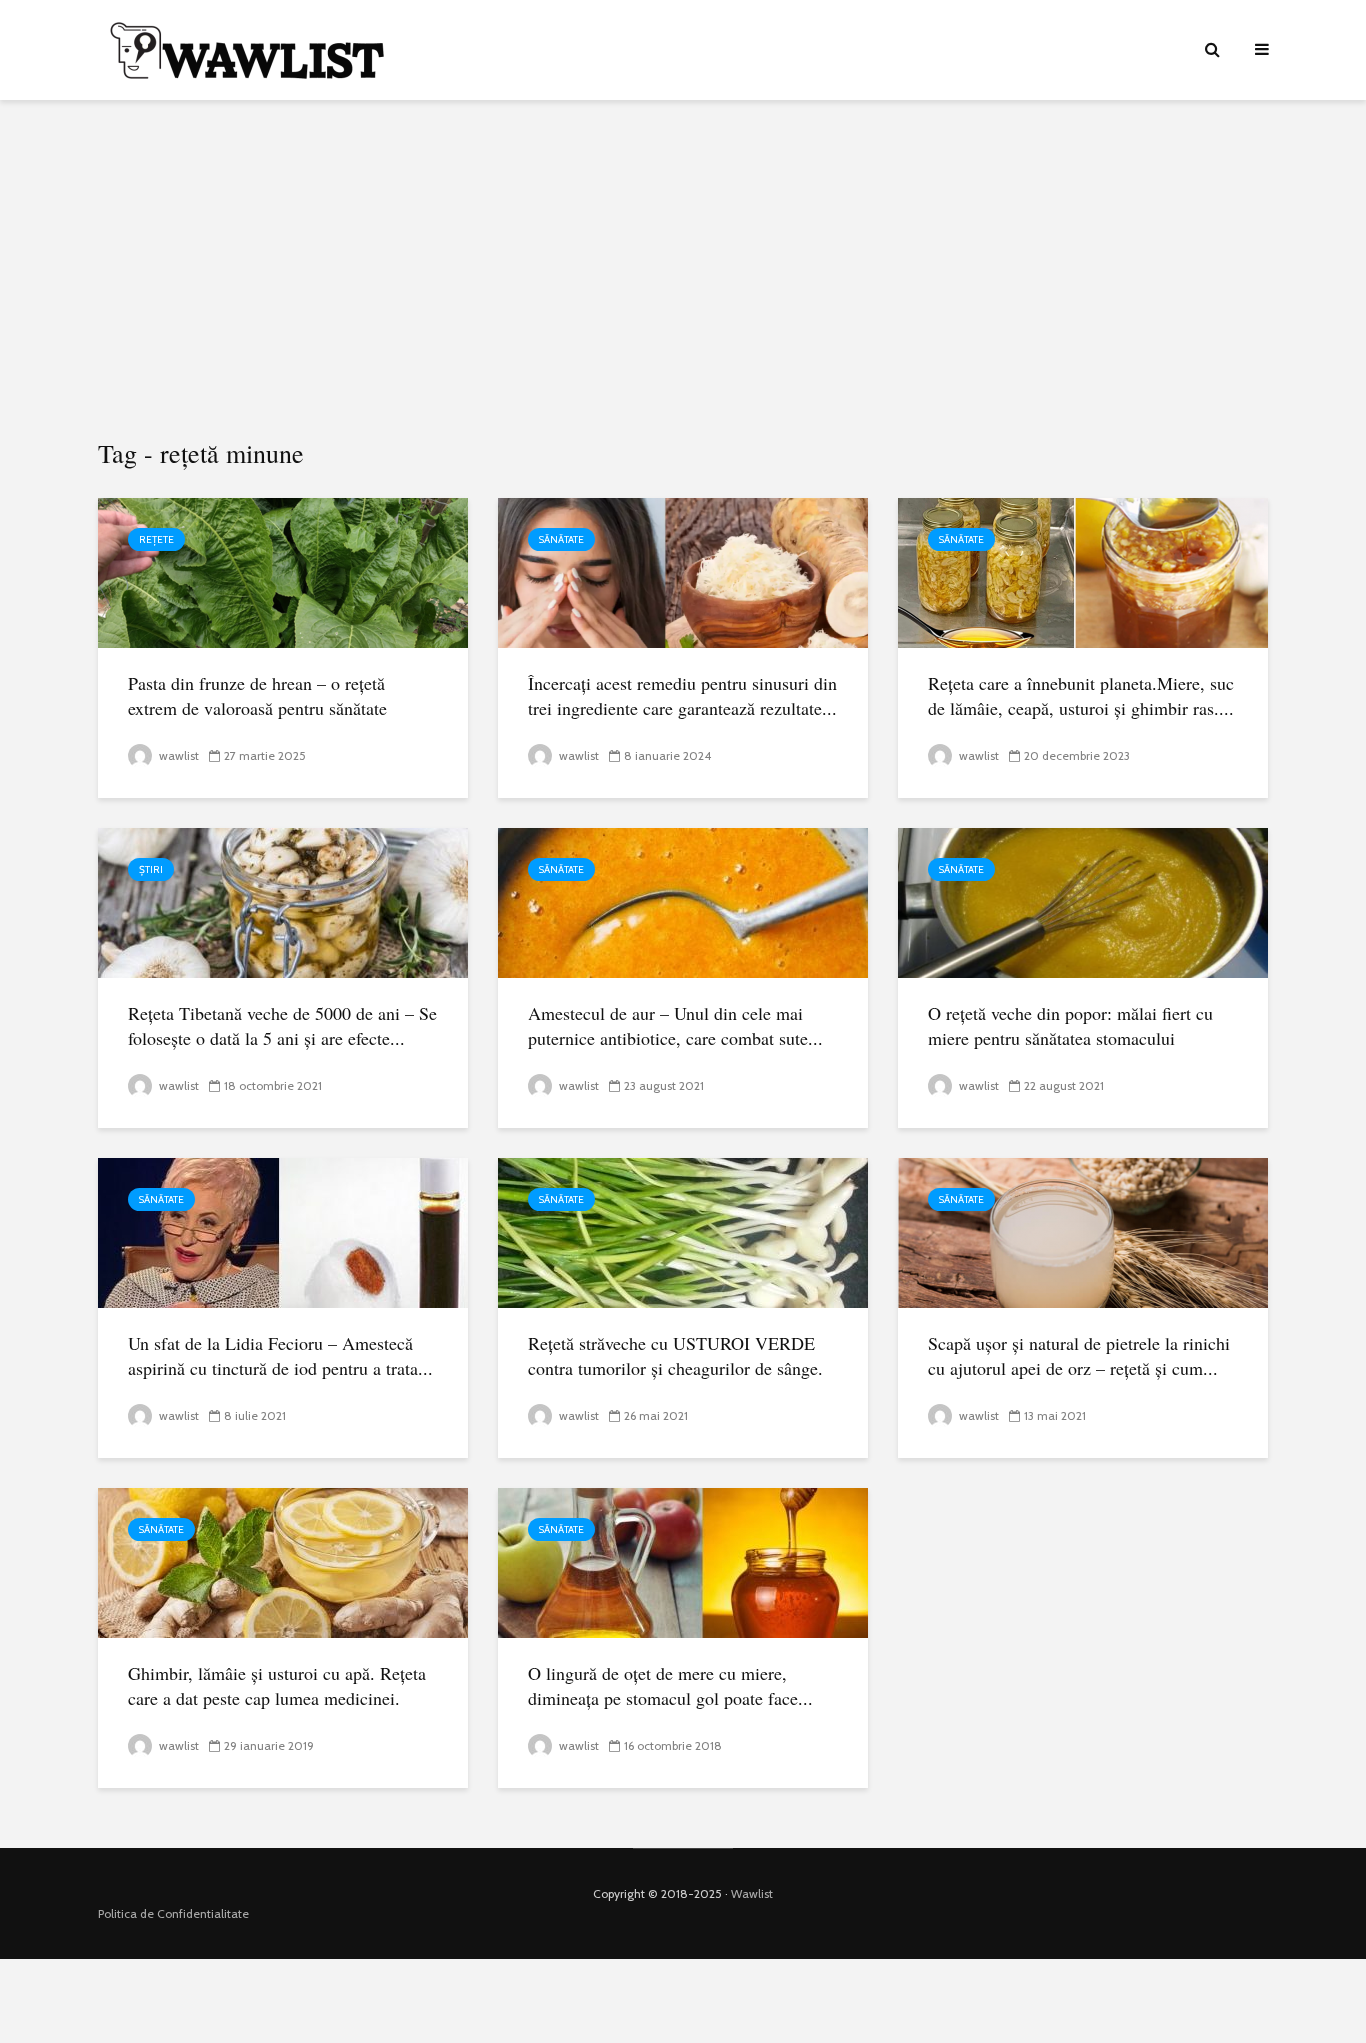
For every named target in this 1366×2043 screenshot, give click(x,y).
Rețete (156, 539)
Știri (151, 869)
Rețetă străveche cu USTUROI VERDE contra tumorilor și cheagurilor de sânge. (675, 1355)
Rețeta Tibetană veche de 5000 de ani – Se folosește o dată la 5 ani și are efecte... (282, 1025)
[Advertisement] (683, 270)
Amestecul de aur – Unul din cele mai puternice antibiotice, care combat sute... (675, 1025)
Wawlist (752, 1893)
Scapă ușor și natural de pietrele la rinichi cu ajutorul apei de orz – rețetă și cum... (1079, 1355)
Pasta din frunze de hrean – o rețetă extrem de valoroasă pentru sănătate (257, 695)
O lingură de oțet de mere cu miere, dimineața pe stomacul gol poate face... (670, 1685)
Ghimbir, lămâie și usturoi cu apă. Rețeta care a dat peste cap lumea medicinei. (277, 1685)
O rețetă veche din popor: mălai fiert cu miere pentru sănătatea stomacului (1070, 1025)
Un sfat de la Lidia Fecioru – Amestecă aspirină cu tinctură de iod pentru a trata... (280, 1355)
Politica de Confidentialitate (173, 1913)
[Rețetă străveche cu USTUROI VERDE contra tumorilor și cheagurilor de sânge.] (683, 1231)
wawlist (177, 755)
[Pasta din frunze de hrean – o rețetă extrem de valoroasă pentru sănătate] (283, 571)
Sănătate (561, 539)
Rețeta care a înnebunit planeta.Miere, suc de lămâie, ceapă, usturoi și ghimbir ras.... (1081, 695)
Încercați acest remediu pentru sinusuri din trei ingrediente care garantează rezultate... (682, 695)
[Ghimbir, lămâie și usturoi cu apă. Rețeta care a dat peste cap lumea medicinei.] (283, 1561)
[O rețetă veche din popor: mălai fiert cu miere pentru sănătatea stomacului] (1083, 901)
